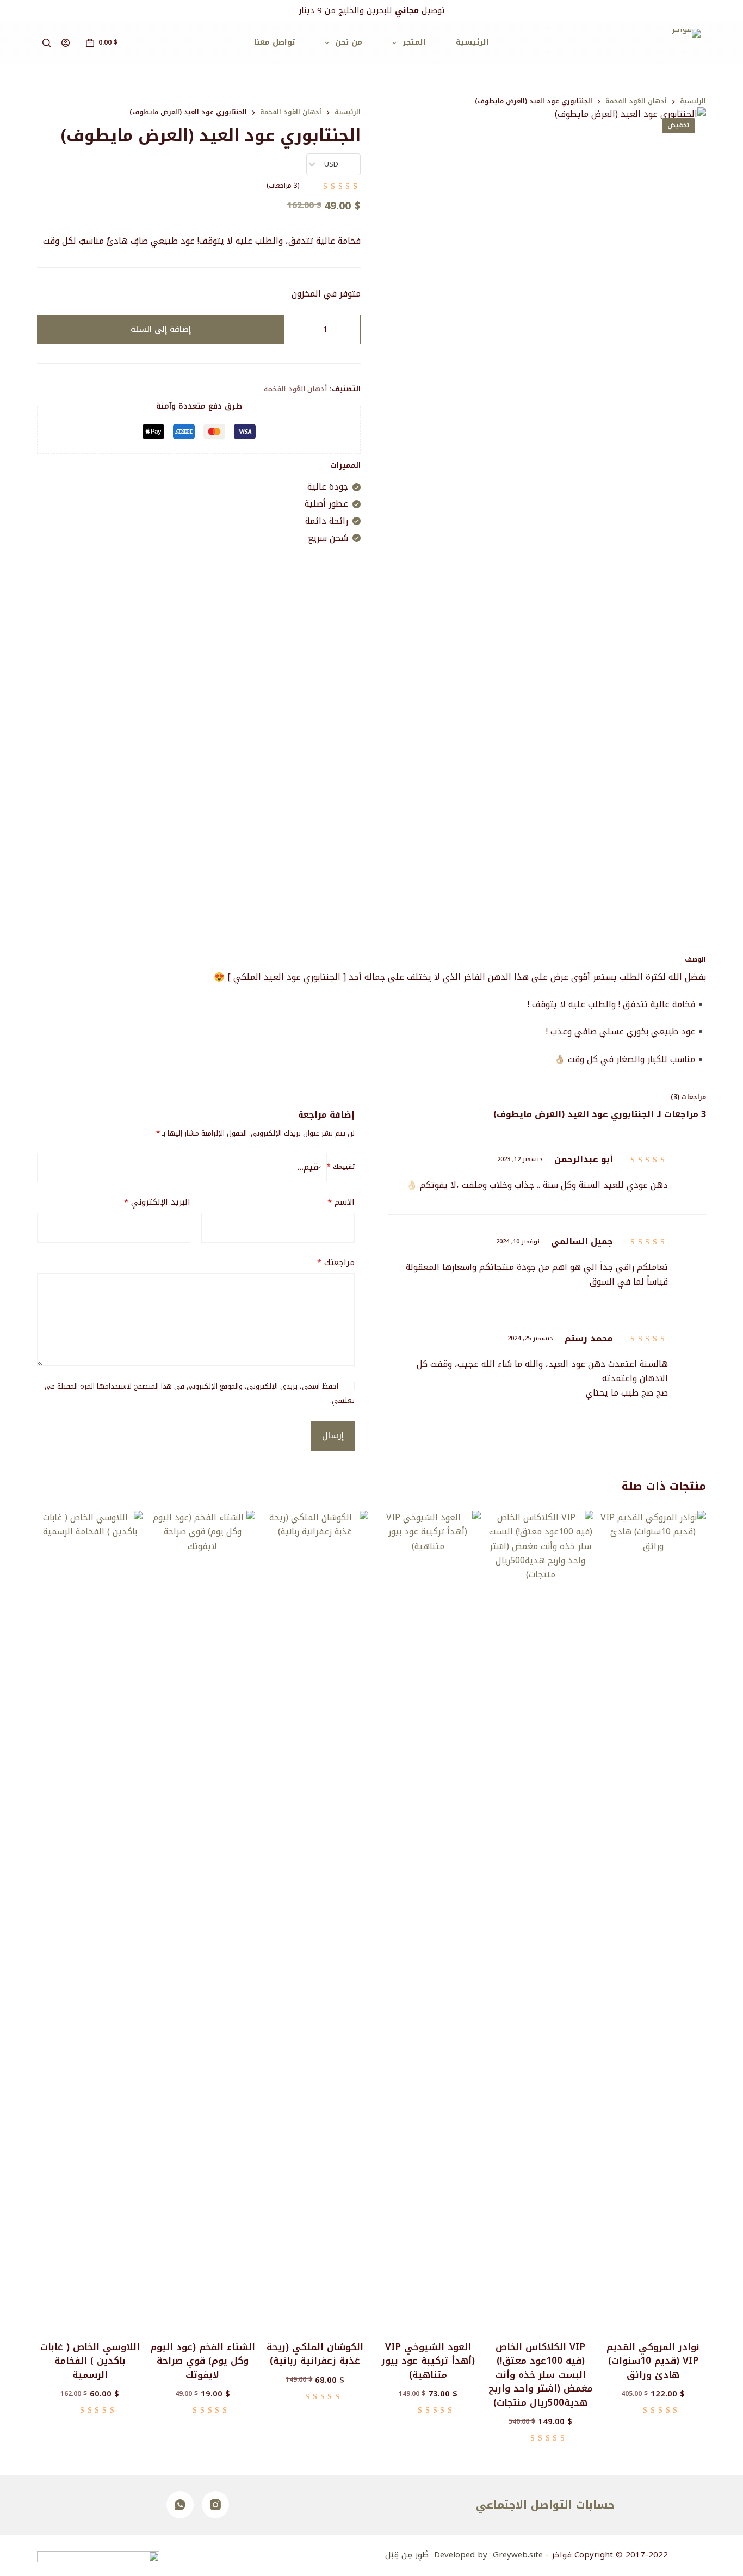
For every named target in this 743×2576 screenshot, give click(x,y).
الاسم (341, 1202)
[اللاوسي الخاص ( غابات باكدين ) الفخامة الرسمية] (90, 1919)
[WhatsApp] (180, 2505)
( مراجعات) (283, 186)
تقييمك (341, 1167)
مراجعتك (336, 1263)
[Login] (66, 43)
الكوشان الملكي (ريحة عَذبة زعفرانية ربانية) (315, 2354)
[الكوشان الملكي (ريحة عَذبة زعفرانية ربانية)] (315, 1919)
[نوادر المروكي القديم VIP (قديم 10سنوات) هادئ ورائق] (653, 1919)
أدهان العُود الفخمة (295, 389)
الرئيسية (472, 42)
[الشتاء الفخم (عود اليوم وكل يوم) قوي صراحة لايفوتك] (202, 1919)
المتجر (414, 42)
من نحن (349, 42)
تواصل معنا (274, 42)
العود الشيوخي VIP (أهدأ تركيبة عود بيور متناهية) (428, 2361)
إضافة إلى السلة (161, 329)
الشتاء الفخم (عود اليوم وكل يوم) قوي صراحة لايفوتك (203, 2361)
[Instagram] (215, 2505)
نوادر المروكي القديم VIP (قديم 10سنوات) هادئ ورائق (653, 2361)
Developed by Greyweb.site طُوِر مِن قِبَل (464, 2555)
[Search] (47, 43)
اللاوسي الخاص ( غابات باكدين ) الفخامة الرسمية (90, 2361)
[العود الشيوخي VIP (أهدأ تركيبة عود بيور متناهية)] (428, 1919)
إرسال (333, 1435)
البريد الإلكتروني (157, 1202)
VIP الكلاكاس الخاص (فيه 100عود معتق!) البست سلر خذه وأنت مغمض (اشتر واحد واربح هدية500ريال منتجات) (541, 2375)
